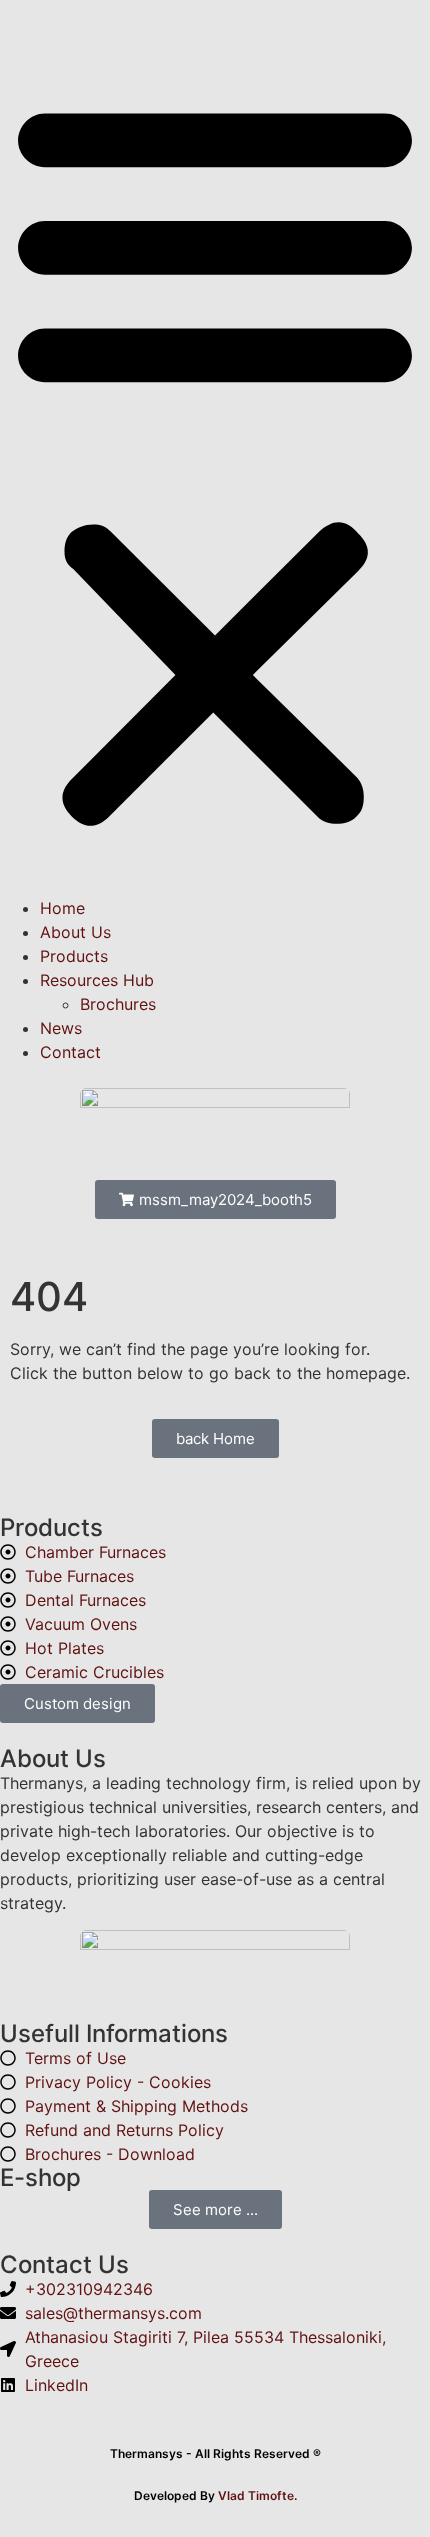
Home (62, 908)
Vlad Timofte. (257, 2495)
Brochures (118, 1004)
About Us (75, 932)
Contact (70, 1052)
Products (74, 956)
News (61, 1028)
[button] (215, 460)
